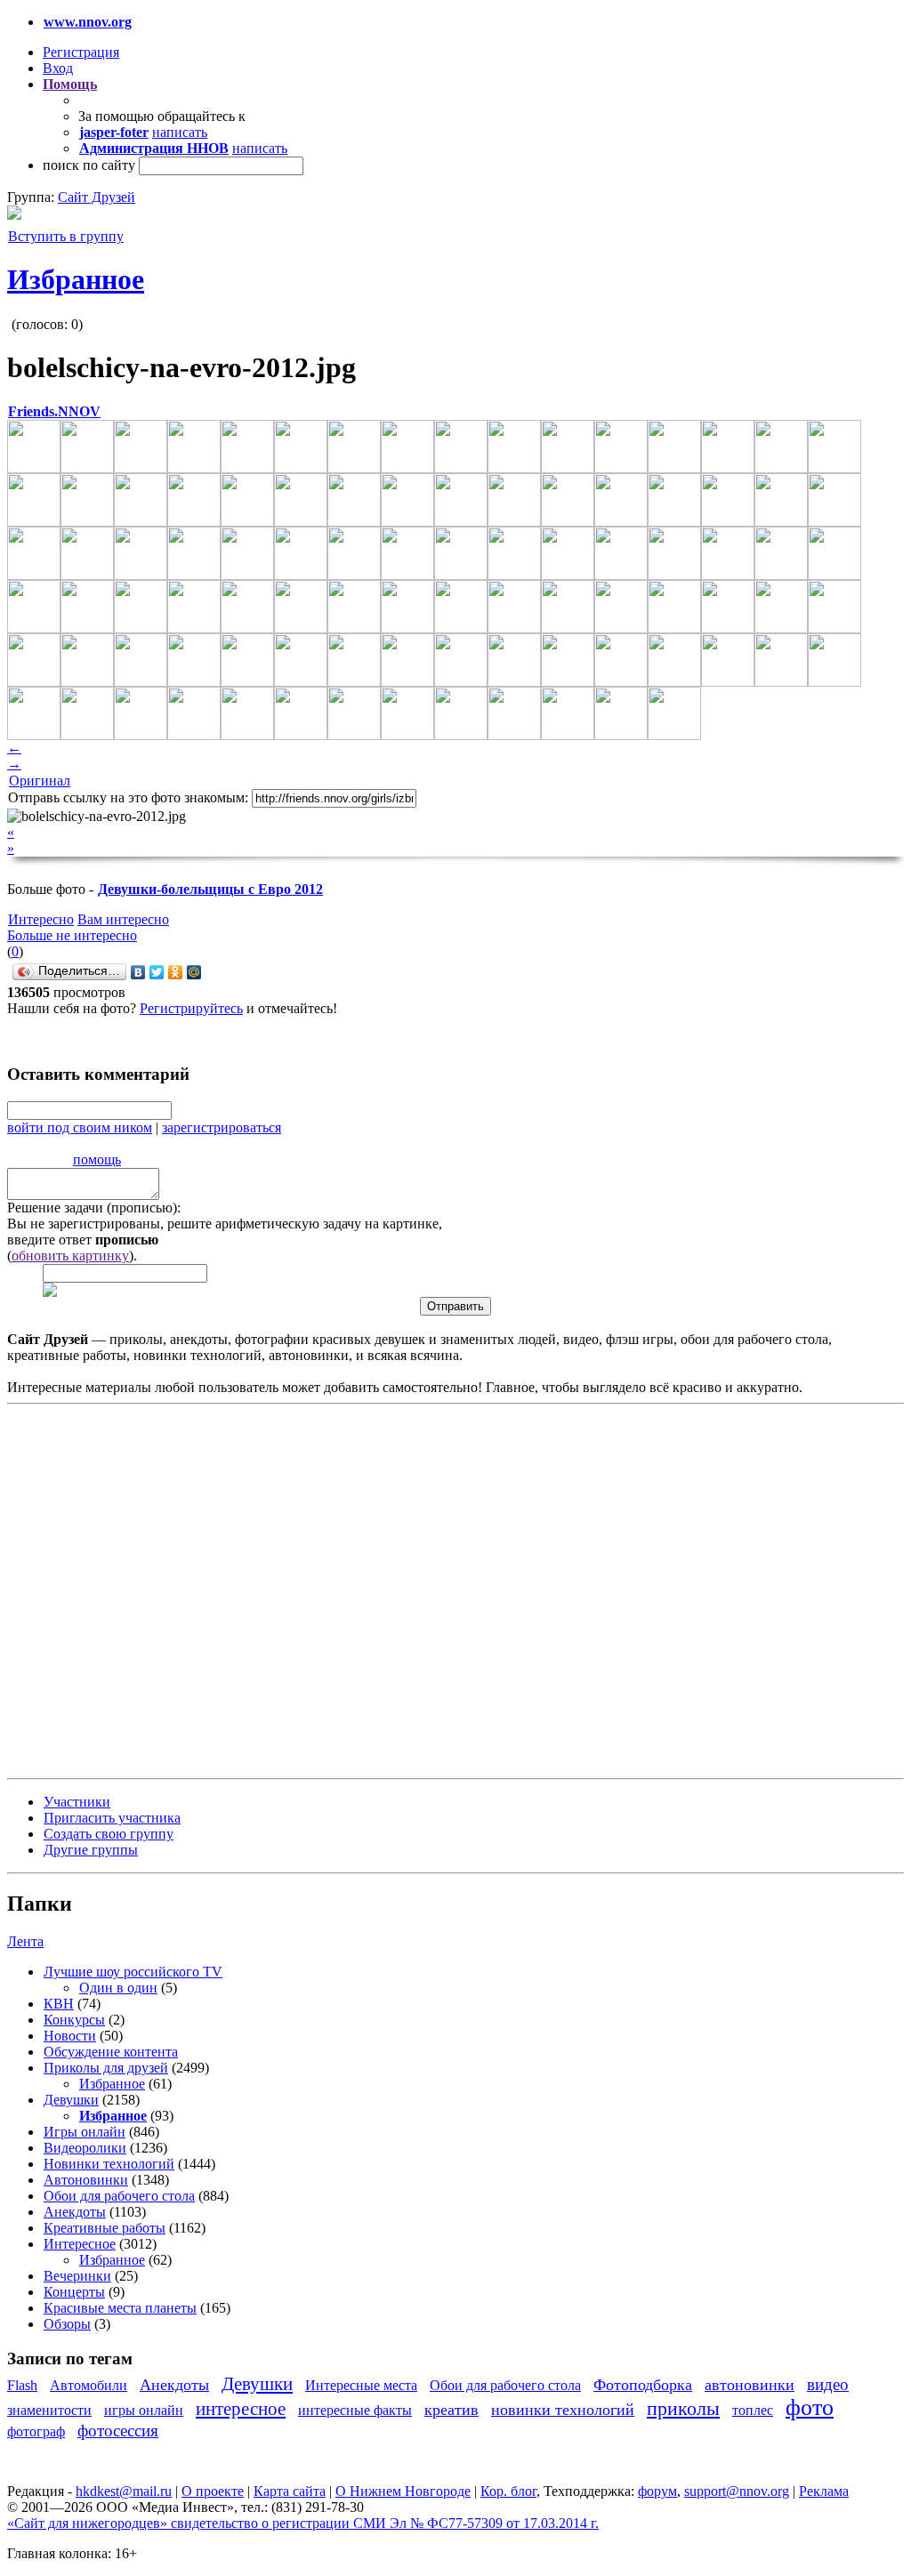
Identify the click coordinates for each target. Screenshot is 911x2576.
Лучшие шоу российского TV (133, 1972)
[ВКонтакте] (138, 972)
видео (828, 2384)
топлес (753, 2410)
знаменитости (49, 2410)
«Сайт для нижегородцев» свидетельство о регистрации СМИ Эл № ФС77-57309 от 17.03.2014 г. (303, 2523)
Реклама (824, 2491)
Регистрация (81, 52)
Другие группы (91, 1850)
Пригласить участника (112, 1818)
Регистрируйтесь (191, 1008)
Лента (25, 1941)
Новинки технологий (109, 2164)
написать (180, 132)
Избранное (76, 279)
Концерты (74, 2292)
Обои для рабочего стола (119, 2196)
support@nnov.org (737, 2491)
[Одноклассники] (176, 972)
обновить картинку (70, 1256)
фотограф (36, 2431)
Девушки (71, 2100)
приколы (683, 2408)
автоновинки (750, 2385)
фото (810, 2407)
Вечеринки (77, 2276)
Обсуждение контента (111, 2052)
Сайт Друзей (97, 197)
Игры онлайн (85, 2132)
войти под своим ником (80, 1127)
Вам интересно (123, 919)
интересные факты (355, 2410)
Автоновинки (86, 2180)
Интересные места (361, 2385)
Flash (22, 2385)
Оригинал (40, 781)
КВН (59, 2004)
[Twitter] (157, 972)
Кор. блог (508, 2491)
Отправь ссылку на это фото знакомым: (128, 797)
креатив (451, 2410)
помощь (97, 1159)
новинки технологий (563, 2410)
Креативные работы (105, 2228)
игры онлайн (144, 2410)
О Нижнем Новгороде (403, 2491)
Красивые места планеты (120, 2308)
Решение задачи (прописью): (94, 1207)
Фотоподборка (643, 2385)
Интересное (80, 2244)
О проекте (213, 2491)
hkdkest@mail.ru (124, 2491)
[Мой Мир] (194, 972)
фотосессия (118, 2431)
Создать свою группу (109, 1834)
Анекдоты (75, 2212)
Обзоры (67, 2324)
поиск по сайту (89, 165)
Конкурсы (74, 2020)
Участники (77, 1802)
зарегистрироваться (222, 1127)
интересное (241, 2408)
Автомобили (89, 2385)
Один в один (118, 1988)
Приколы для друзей (106, 2068)
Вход (58, 68)
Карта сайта (290, 2491)
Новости (70, 2036)
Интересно (41, 919)
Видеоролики (85, 2148)
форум (657, 2491)
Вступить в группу (66, 236)
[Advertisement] (114, 1590)
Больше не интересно (72, 935)
